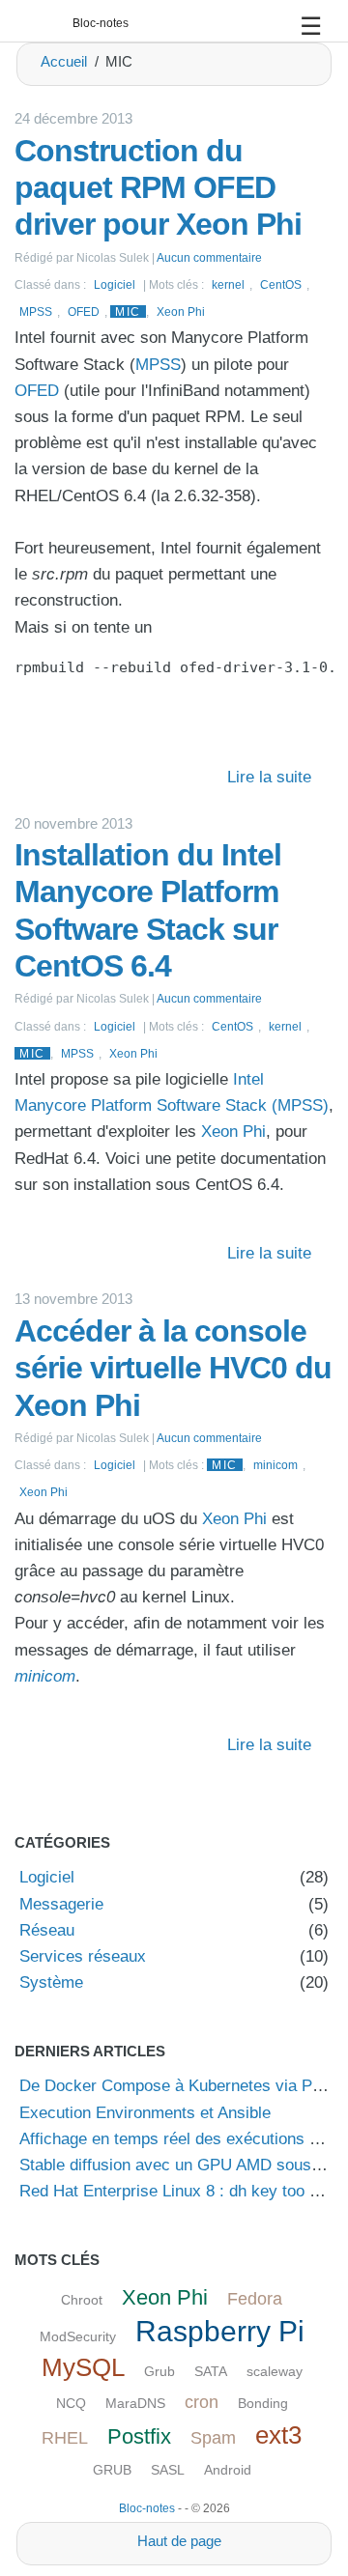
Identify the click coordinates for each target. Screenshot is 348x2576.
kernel (228, 284)
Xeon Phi (181, 311)
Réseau (47, 1930)
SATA (211, 2371)
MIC (128, 311)
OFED (84, 311)
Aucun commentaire (209, 257)
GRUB (112, 2470)
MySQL (83, 2367)
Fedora (255, 2299)
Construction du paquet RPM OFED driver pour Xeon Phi (158, 188)
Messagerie (61, 1904)
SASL (168, 2470)
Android (228, 2470)
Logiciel (115, 284)
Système (51, 1982)
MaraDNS (135, 2403)
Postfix (139, 2436)
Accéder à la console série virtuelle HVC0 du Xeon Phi (173, 1368)
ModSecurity (78, 2336)
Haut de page (179, 2541)
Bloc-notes (101, 23)
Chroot (82, 2300)
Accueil (64, 61)
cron (202, 2402)
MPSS (36, 311)
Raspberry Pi (220, 2331)
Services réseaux (83, 1956)
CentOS (281, 284)
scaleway (275, 2371)
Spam (213, 2438)
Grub (159, 2371)
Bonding (263, 2403)
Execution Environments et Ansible (145, 2113)
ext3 (278, 2435)
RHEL (65, 2438)
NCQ (71, 2403)
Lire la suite (269, 777)
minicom (275, 1465)
